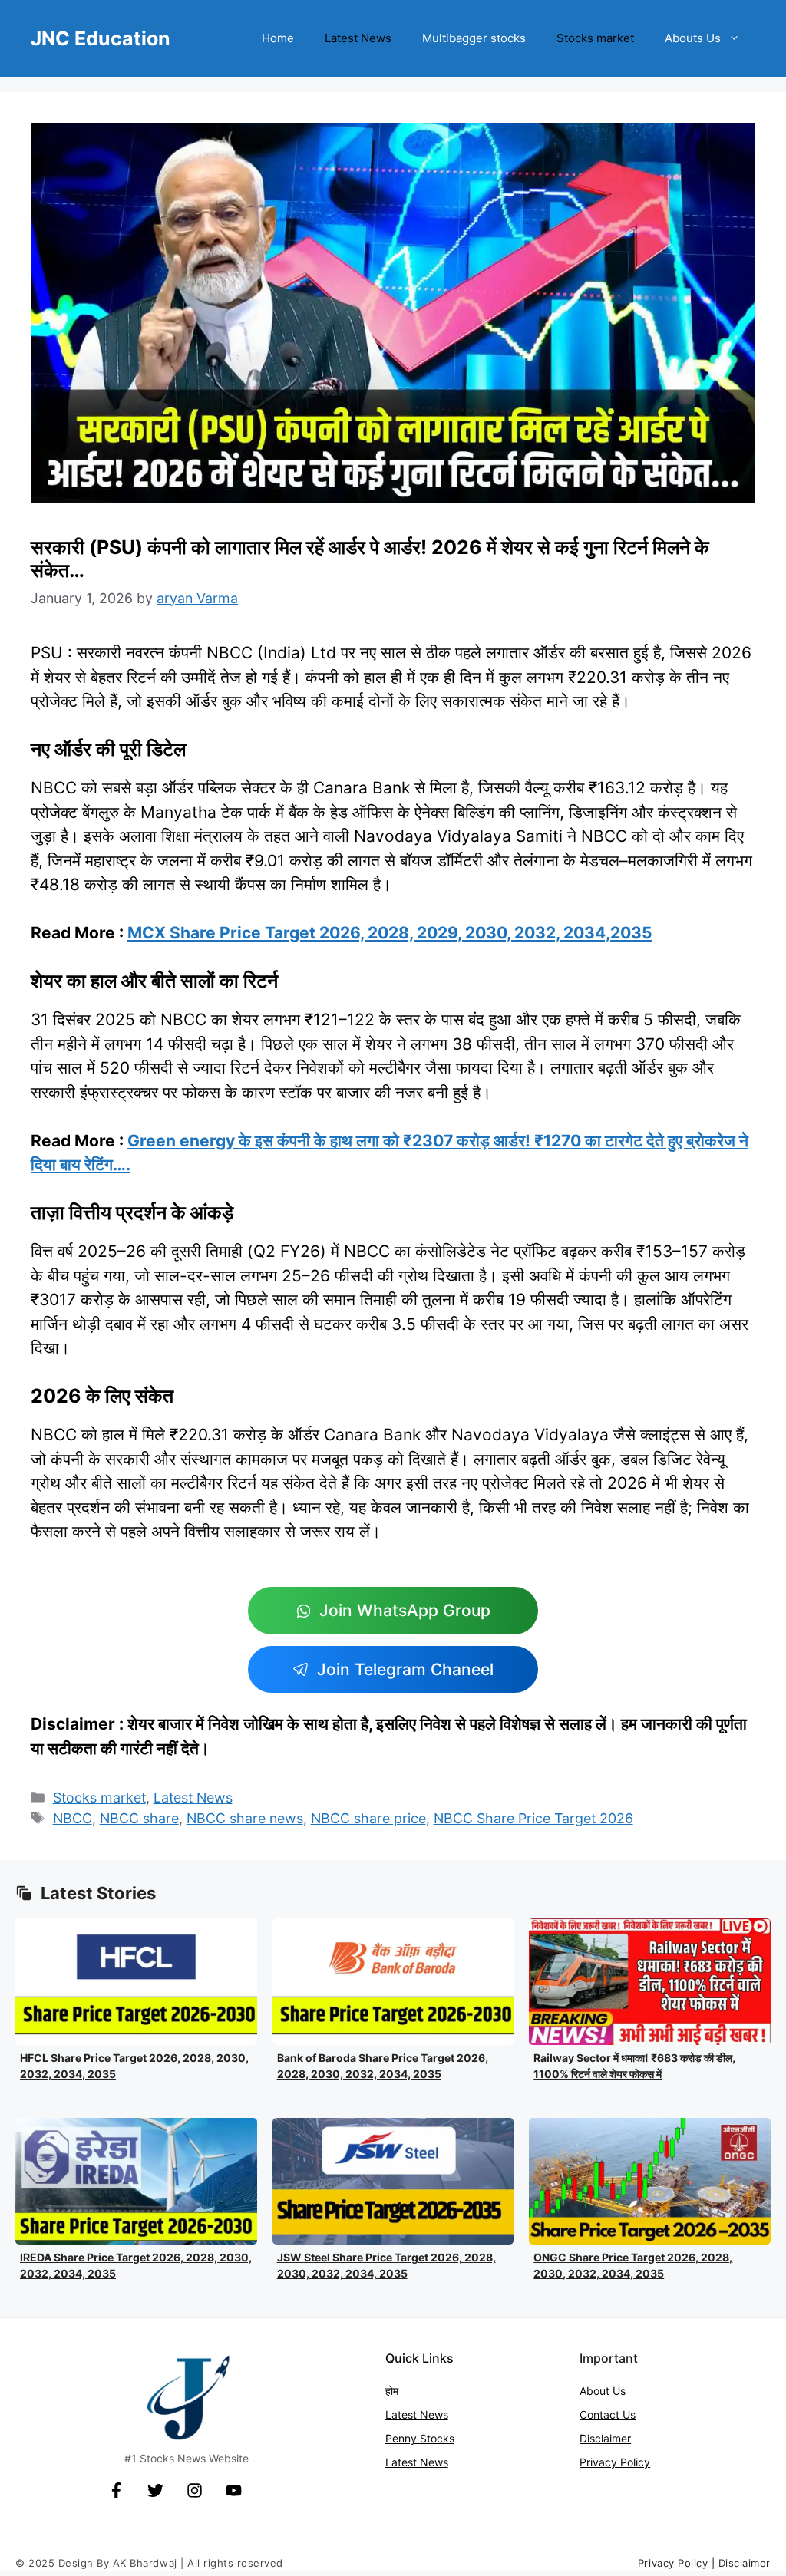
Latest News (358, 38)
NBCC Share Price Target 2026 (533, 1818)
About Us (603, 2391)
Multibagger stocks (474, 38)
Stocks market (595, 38)
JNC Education (101, 38)
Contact (601, 2414)
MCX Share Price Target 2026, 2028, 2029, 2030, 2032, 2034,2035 (390, 933)
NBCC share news (245, 1818)
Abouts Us (693, 38)
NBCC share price (368, 1818)
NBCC (73, 1818)
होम (392, 2391)
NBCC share (139, 1818)
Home (278, 38)
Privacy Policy (615, 2462)
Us (629, 2414)
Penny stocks (420, 2438)
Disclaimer (605, 2438)
